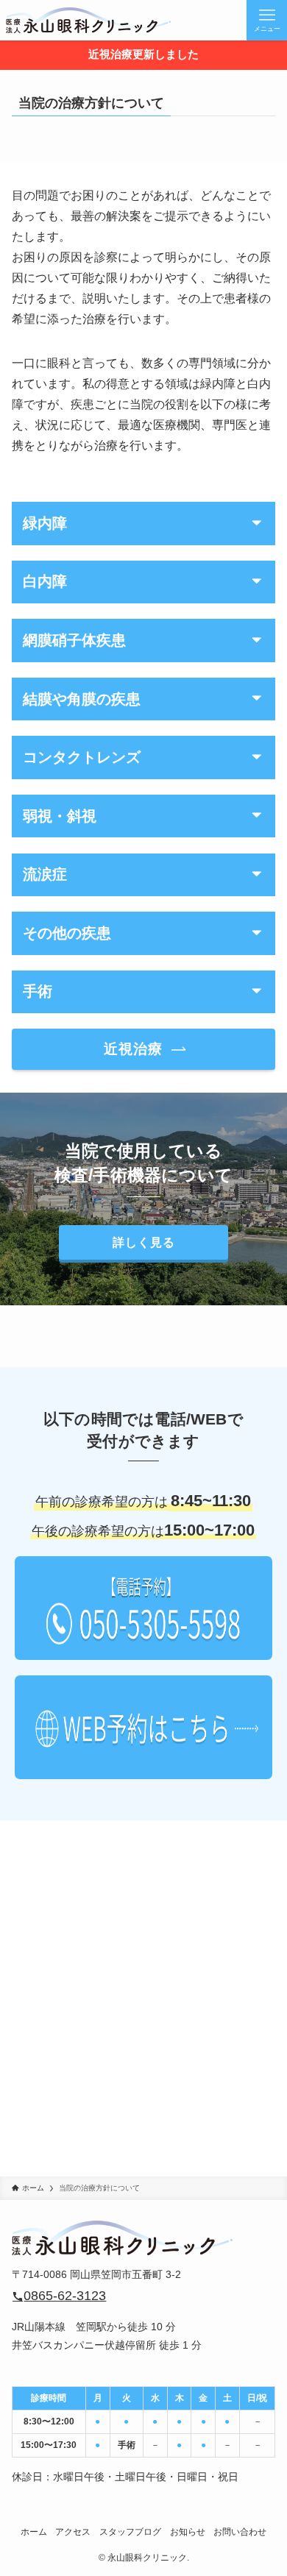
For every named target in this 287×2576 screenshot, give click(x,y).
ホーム (34, 2531)
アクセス (73, 2531)
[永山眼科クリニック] (88, 20)
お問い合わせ (240, 2531)
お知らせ (188, 2531)
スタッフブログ (130, 2531)
